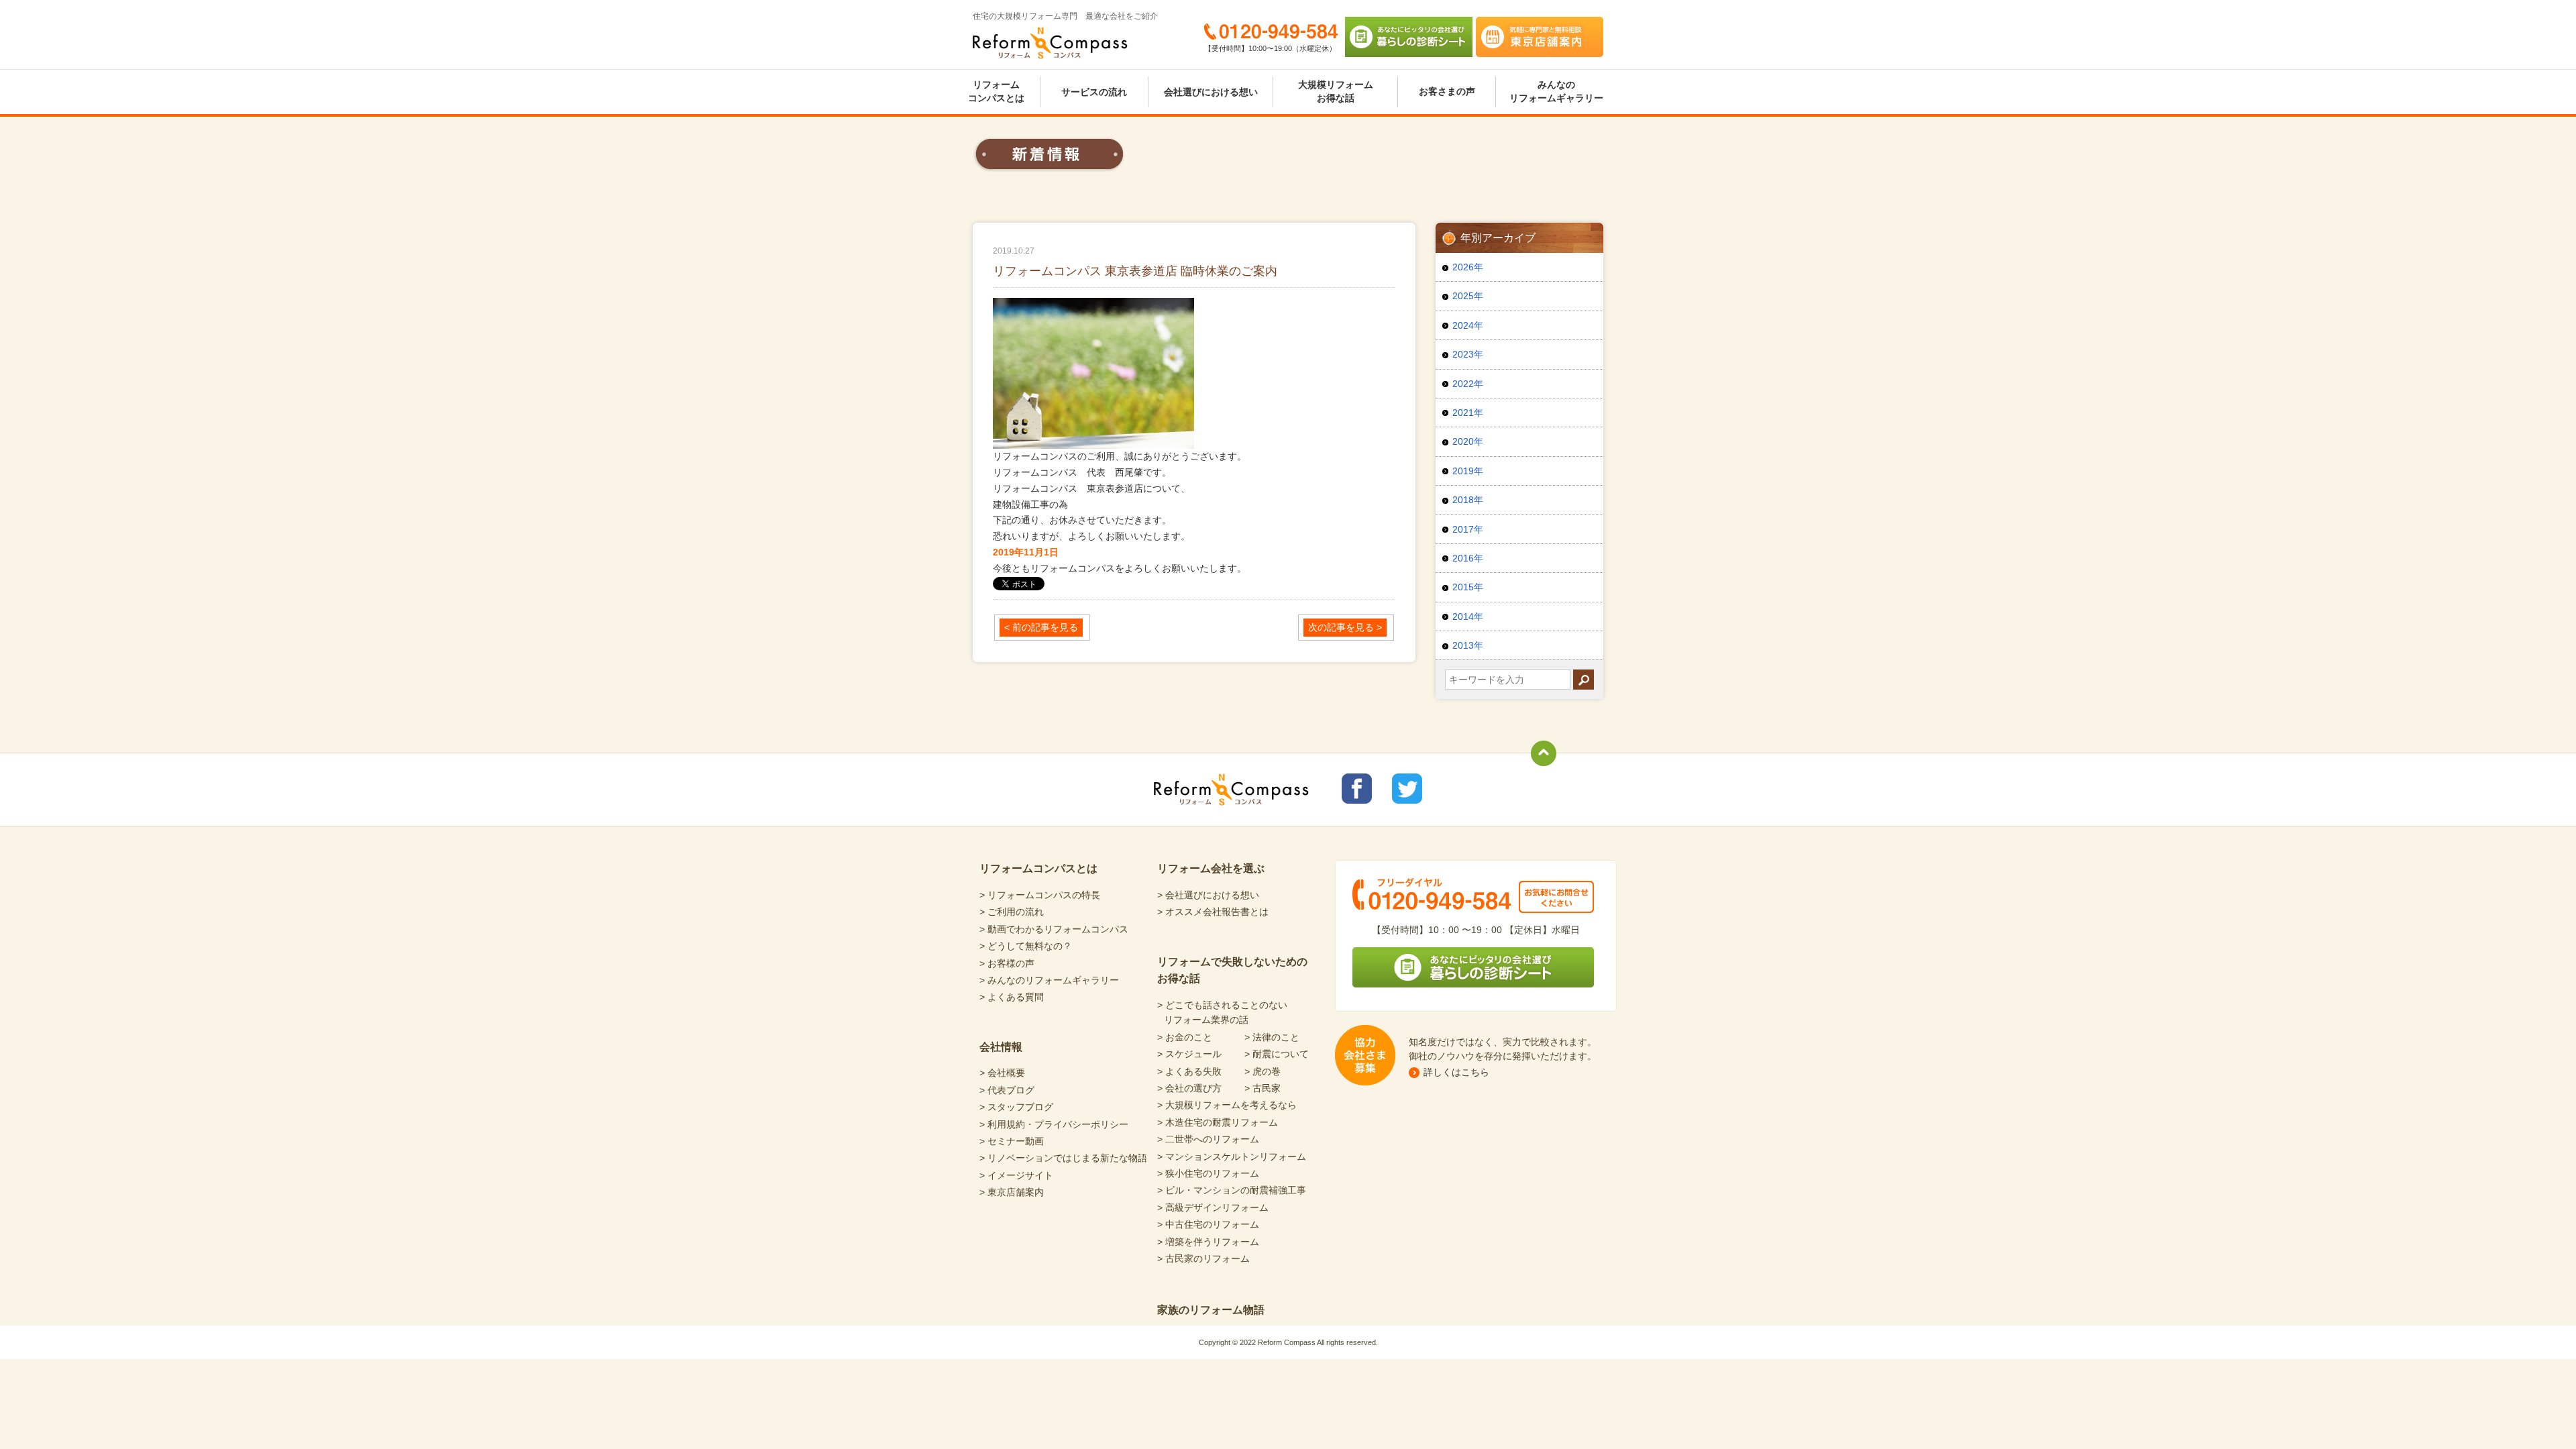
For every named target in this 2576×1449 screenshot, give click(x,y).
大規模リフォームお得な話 (1336, 91)
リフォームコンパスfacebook (1357, 789)
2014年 (1468, 616)
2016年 (1468, 558)
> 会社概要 (1002, 1073)
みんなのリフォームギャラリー (1556, 91)
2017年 (1468, 529)
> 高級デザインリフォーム (1213, 1207)
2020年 (1468, 441)
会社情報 (1001, 1047)
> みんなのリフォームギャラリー (1049, 980)
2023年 (1468, 354)
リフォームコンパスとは (996, 91)
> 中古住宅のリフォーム (1208, 1224)
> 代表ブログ (1007, 1090)
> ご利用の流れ (1012, 912)
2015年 (1468, 587)
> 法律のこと (1272, 1037)
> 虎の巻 (1263, 1071)
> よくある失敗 (1189, 1071)
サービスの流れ (1094, 92)
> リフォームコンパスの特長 (1040, 895)
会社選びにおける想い (1211, 92)
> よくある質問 (1012, 997)
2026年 (1468, 267)
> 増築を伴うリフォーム (1208, 1242)
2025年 (1468, 296)
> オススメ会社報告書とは (1213, 912)
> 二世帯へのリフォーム (1208, 1139)
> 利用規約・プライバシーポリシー (1054, 1124)
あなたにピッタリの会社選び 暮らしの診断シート (1409, 37)
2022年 (1468, 384)
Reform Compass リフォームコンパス (1050, 43)
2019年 (1468, 471)
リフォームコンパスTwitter (1407, 789)
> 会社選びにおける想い (1208, 895)
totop (1544, 753)
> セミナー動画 (1012, 1141)
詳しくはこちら (1456, 1072)
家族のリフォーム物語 (1211, 1310)
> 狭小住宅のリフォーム (1208, 1173)
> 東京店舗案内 (1012, 1192)
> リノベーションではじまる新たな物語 (1063, 1158)
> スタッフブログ (1016, 1107)
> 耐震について (1277, 1054)
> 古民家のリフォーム (1203, 1258)
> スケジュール (1189, 1054)
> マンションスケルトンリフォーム (1232, 1157)
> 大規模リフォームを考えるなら (1227, 1105)
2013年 (1468, 645)
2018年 (1468, 500)
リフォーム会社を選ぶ (1211, 868)
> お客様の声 (1007, 963)
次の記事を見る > (1345, 627)
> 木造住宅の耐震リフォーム (1218, 1122)
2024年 (1468, 325)
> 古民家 (1263, 1088)
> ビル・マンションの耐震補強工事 (1232, 1190)
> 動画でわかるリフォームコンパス (1054, 929)
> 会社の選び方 (1189, 1088)
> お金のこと (1185, 1037)
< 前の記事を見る (1041, 627)
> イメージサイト (1016, 1175)
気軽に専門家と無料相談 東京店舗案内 (1540, 37)
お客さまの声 (1447, 91)
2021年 (1468, 413)
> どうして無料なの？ (1026, 946)
